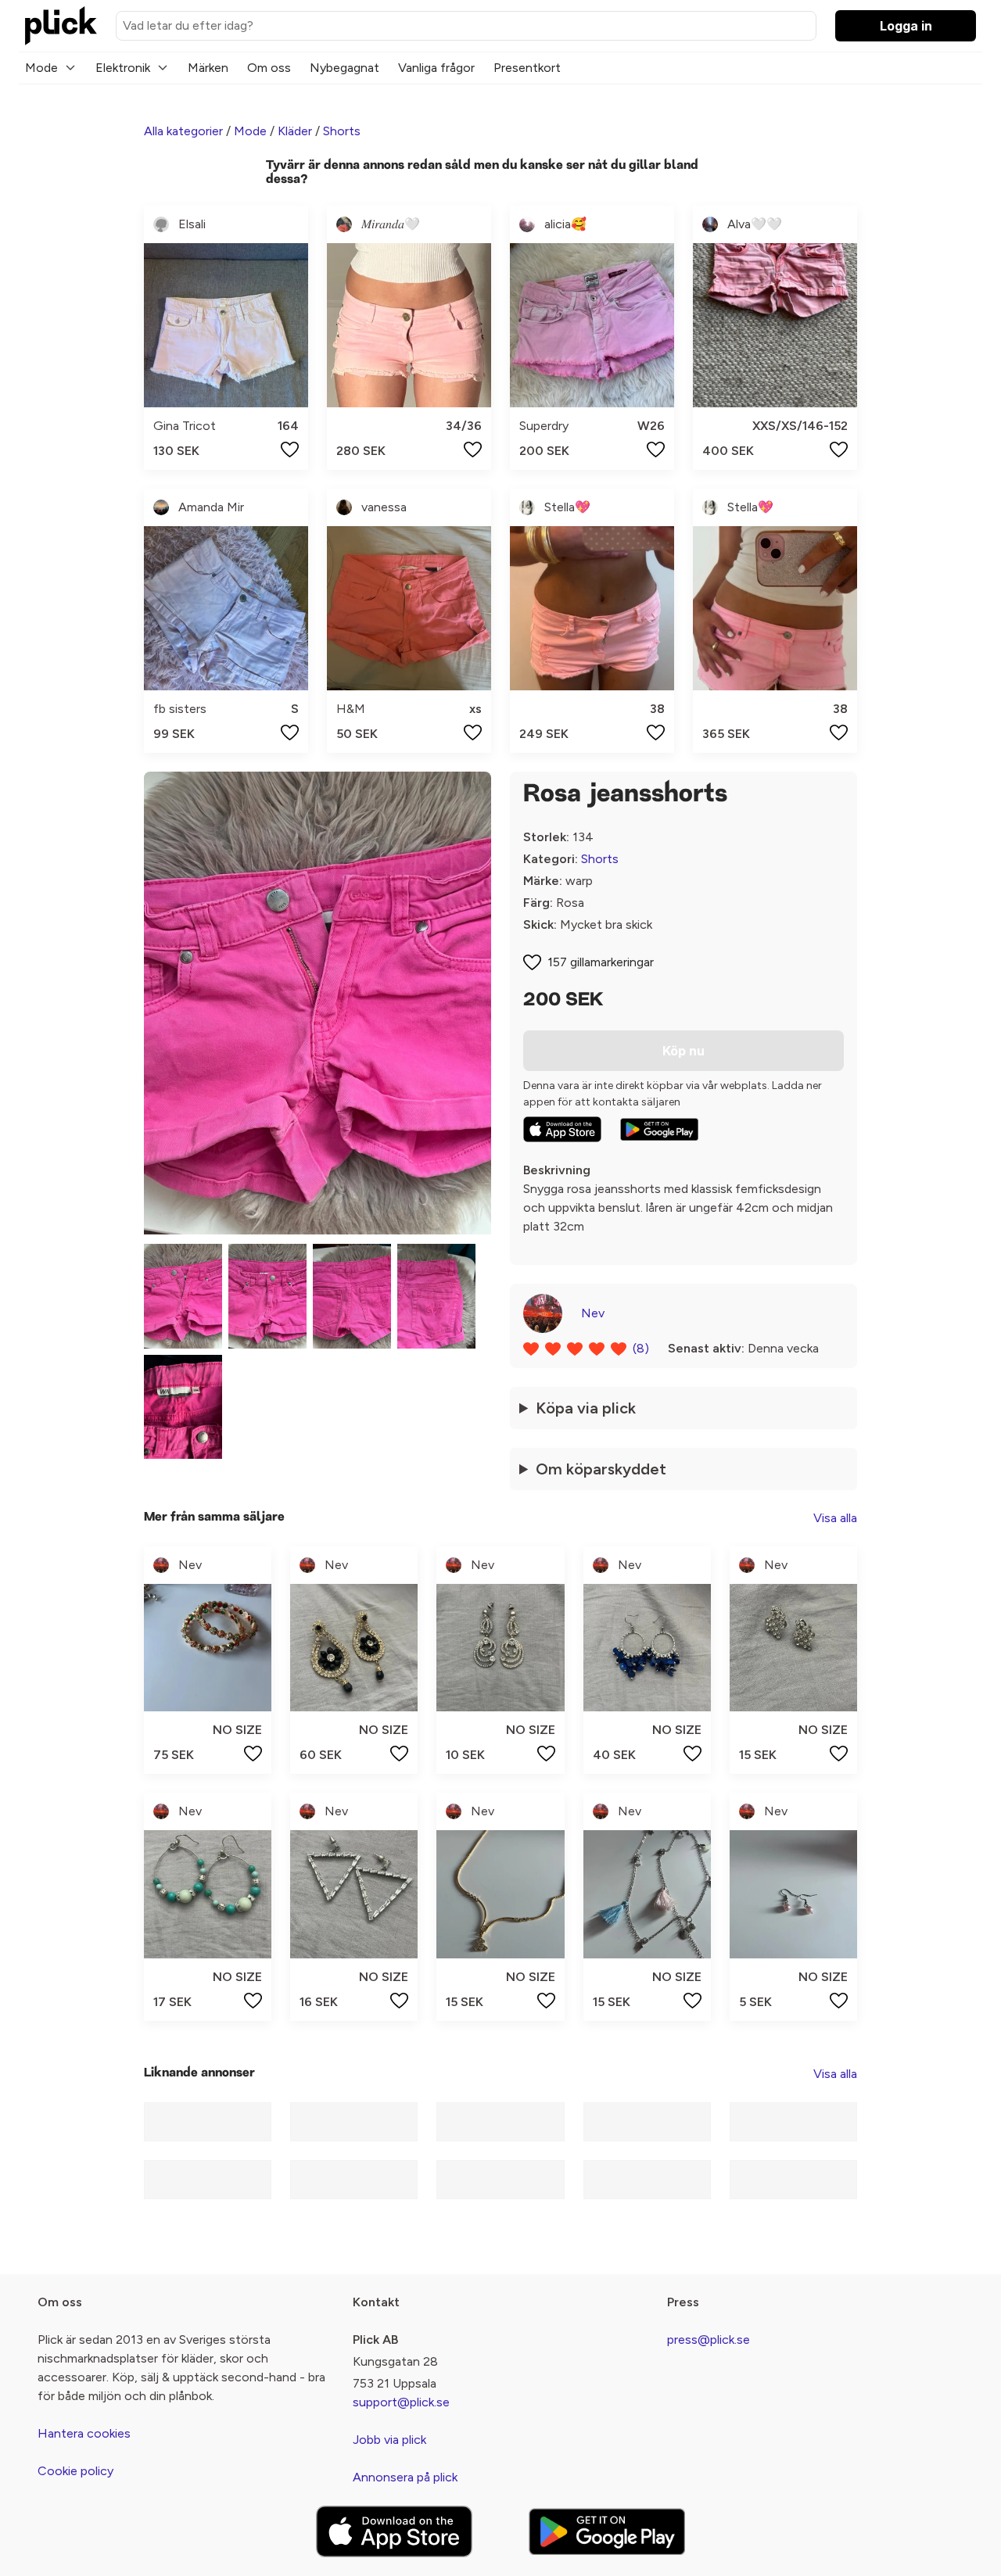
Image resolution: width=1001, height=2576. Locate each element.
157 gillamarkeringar (601, 962)
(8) (641, 1348)
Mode (41, 68)
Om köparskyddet (601, 1469)
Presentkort (527, 68)
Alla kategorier (183, 131)
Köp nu (683, 1051)
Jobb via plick (389, 2440)
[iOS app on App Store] (562, 1129)
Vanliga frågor (436, 68)
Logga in (906, 26)
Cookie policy (75, 2471)
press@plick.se (709, 2340)
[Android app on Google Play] (659, 1130)
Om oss (269, 68)
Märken (208, 68)
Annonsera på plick (405, 2477)
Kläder (295, 131)
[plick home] (61, 26)
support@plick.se (401, 2402)
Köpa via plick (586, 1408)
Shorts (342, 131)
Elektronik (123, 68)
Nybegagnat (344, 68)
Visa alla (835, 1518)
